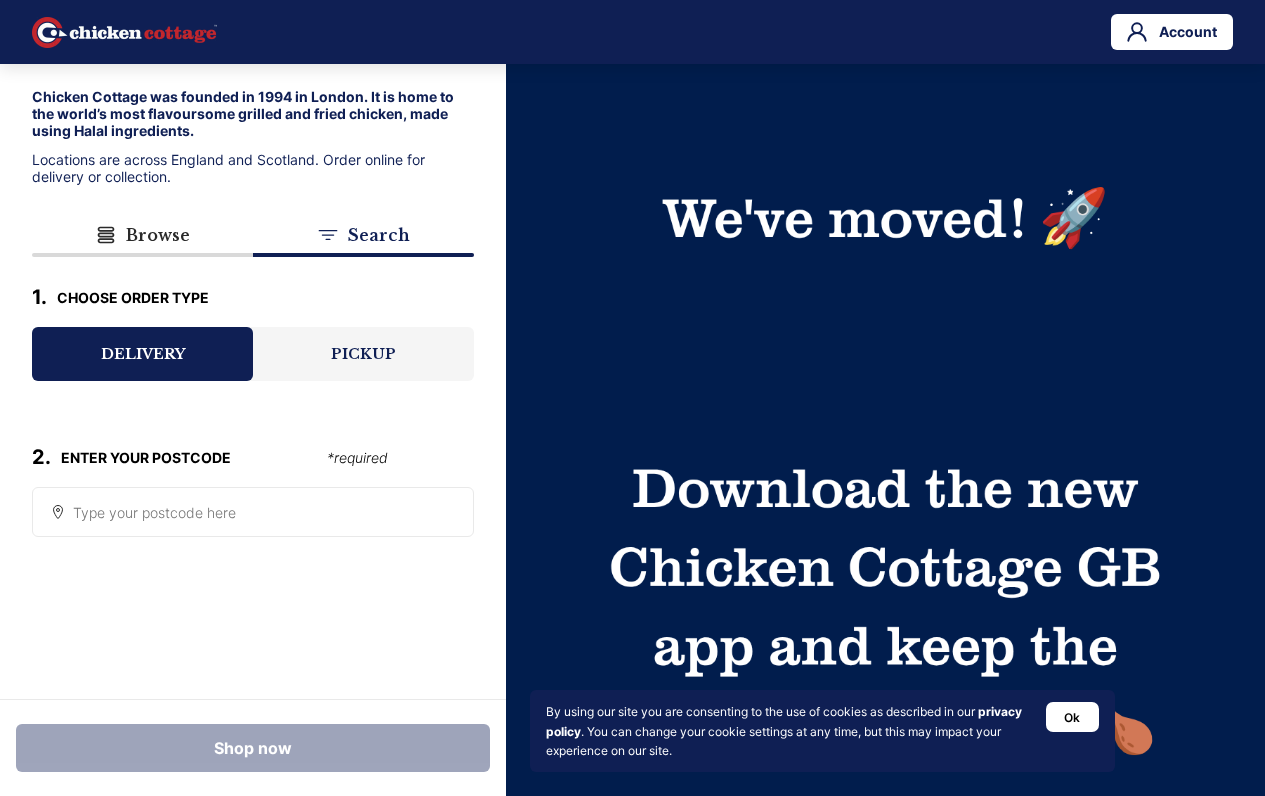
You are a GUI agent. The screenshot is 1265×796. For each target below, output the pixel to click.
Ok (1072, 717)
